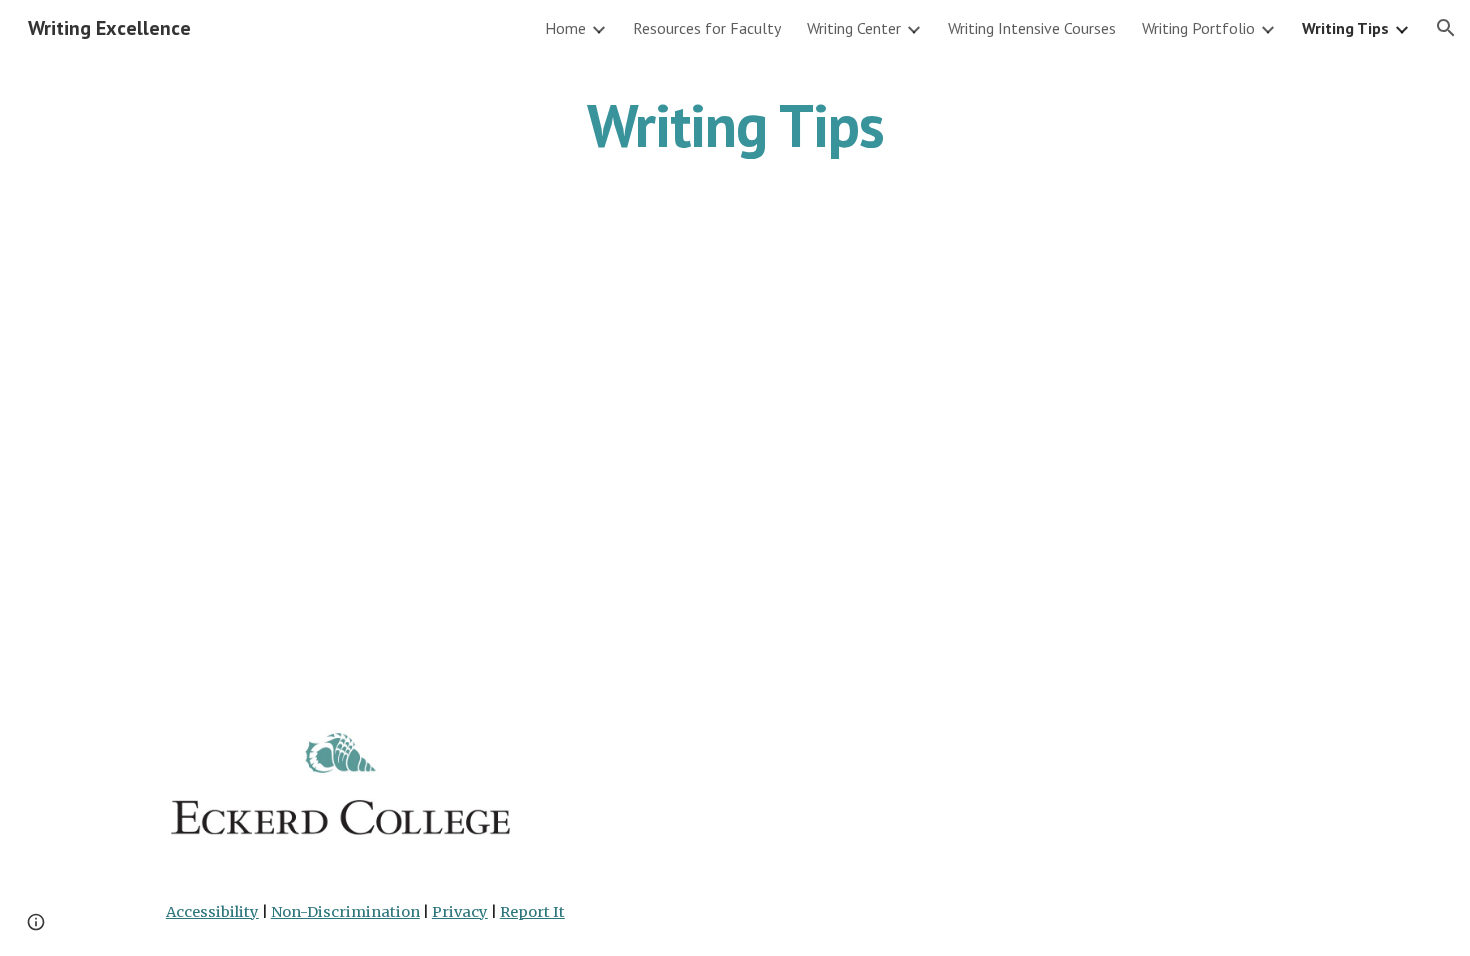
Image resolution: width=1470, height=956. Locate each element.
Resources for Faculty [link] (707, 28)
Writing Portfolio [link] (1198, 28)
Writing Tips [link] (1345, 28)
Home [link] (565, 28)
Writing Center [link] (854, 28)
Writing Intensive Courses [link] (1032, 28)
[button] (1446, 28)
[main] (735, 125)
